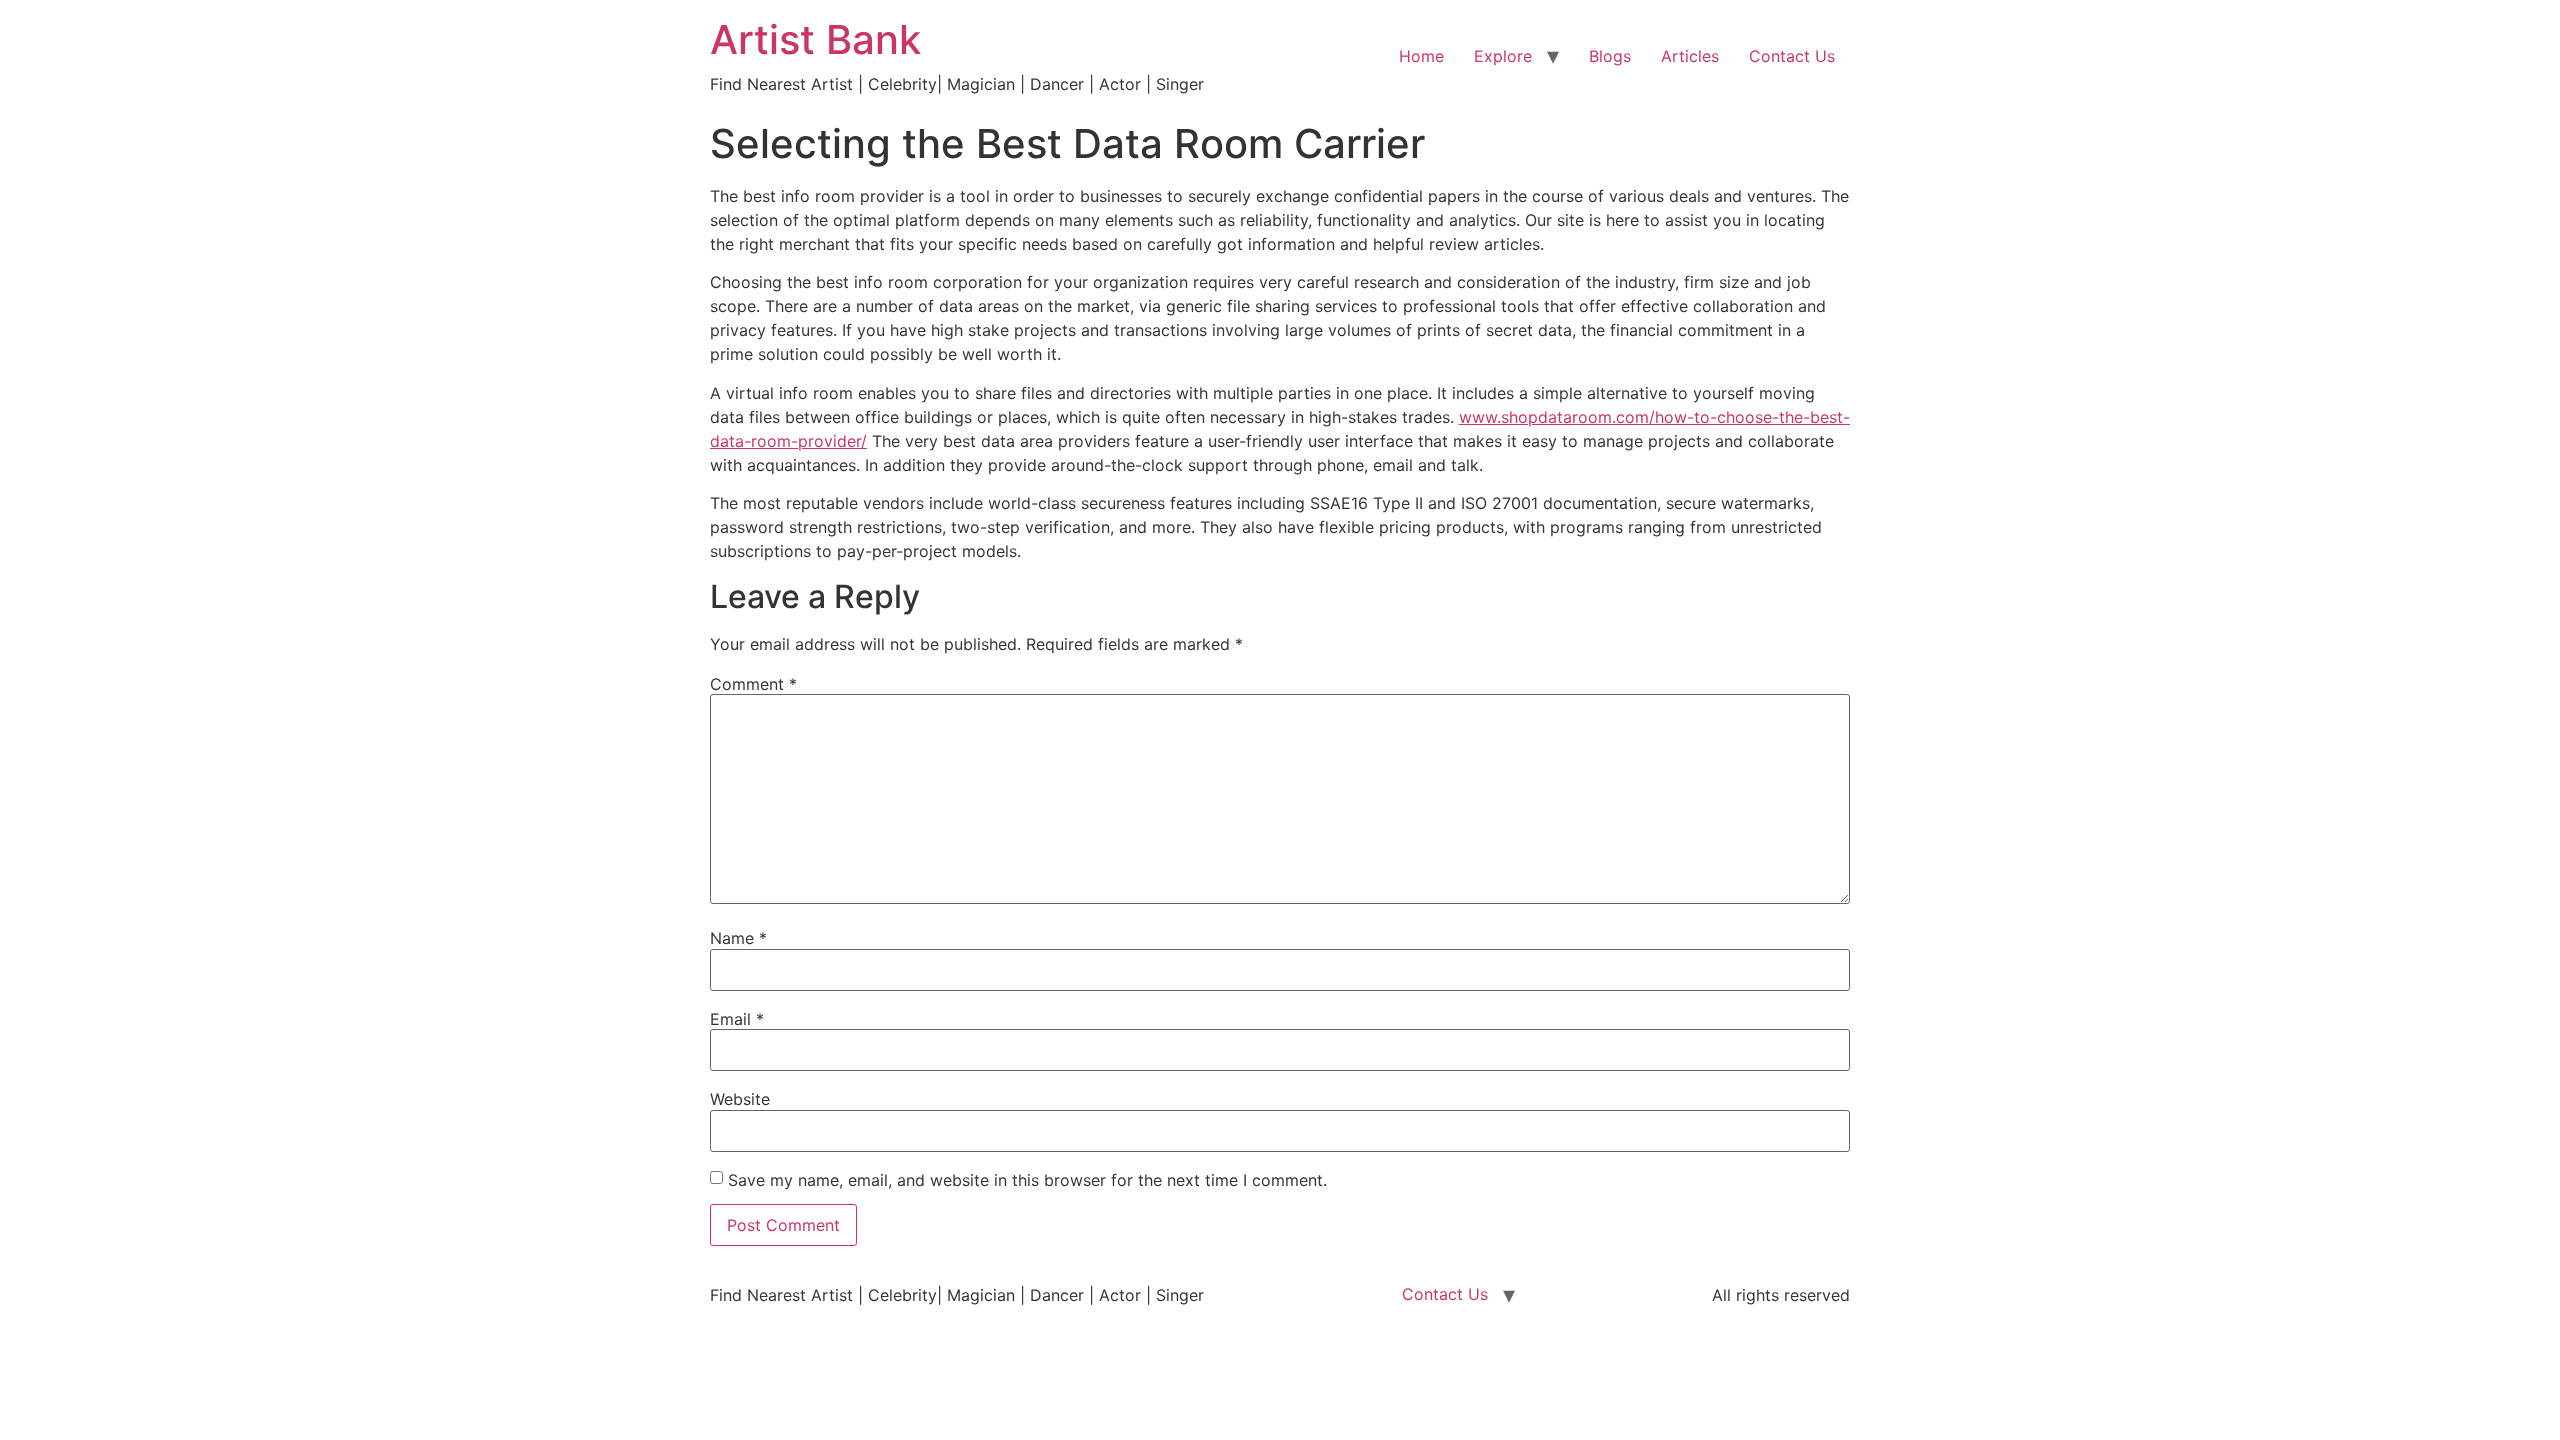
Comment (753, 684)
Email (737, 1019)
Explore (1503, 56)
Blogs (1610, 56)
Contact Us (1792, 56)
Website (740, 1099)
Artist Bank (815, 39)
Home (1421, 56)
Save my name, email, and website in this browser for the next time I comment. (1027, 1180)
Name (738, 938)
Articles (1690, 56)
